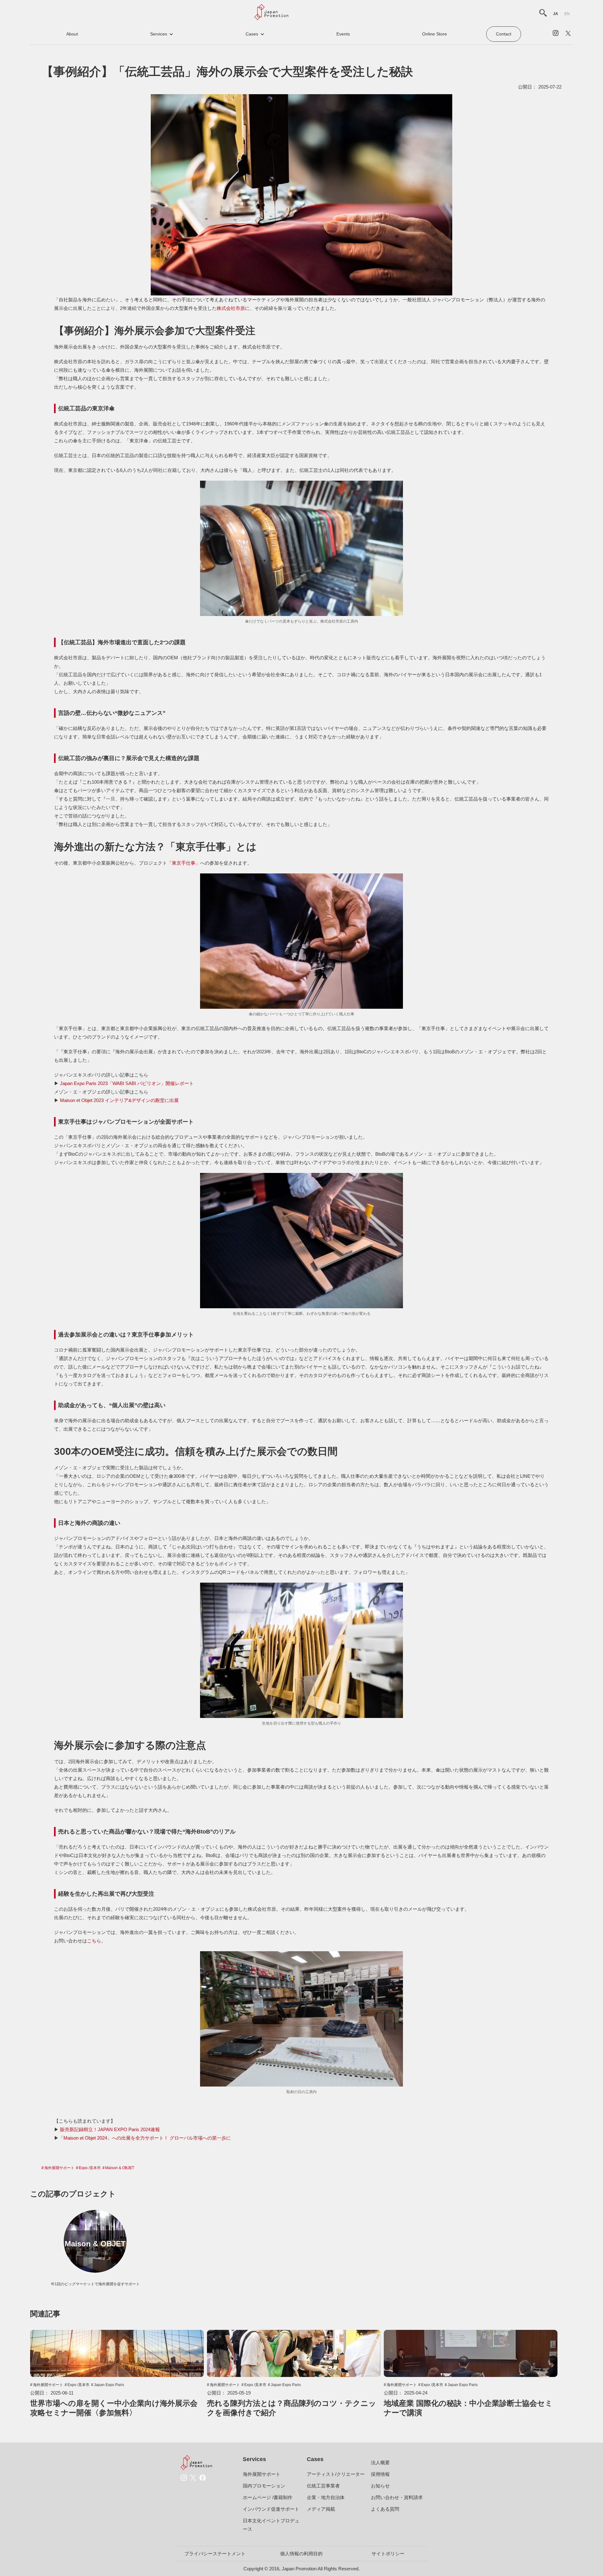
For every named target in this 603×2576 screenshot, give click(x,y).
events (343, 34)
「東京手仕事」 (184, 863)
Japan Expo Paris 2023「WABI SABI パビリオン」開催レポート (127, 1083)
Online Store (435, 34)
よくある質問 (385, 2509)
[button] (162, 34)
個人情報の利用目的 (301, 2554)
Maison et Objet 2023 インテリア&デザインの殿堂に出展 (119, 1100)
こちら (94, 1941)
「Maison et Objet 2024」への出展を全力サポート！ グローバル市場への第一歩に (145, 2138)
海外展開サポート (59, 2168)
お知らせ (380, 2486)
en (567, 14)
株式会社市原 (231, 308)
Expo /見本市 (90, 2168)
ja (556, 14)
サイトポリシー (388, 2554)
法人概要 (380, 2463)
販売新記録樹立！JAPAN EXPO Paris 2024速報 (110, 2129)
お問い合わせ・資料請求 (397, 2497)
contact (504, 34)
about (72, 34)
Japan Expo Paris (109, 2385)
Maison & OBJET (120, 2168)
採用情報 (380, 2474)
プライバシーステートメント (215, 2554)
